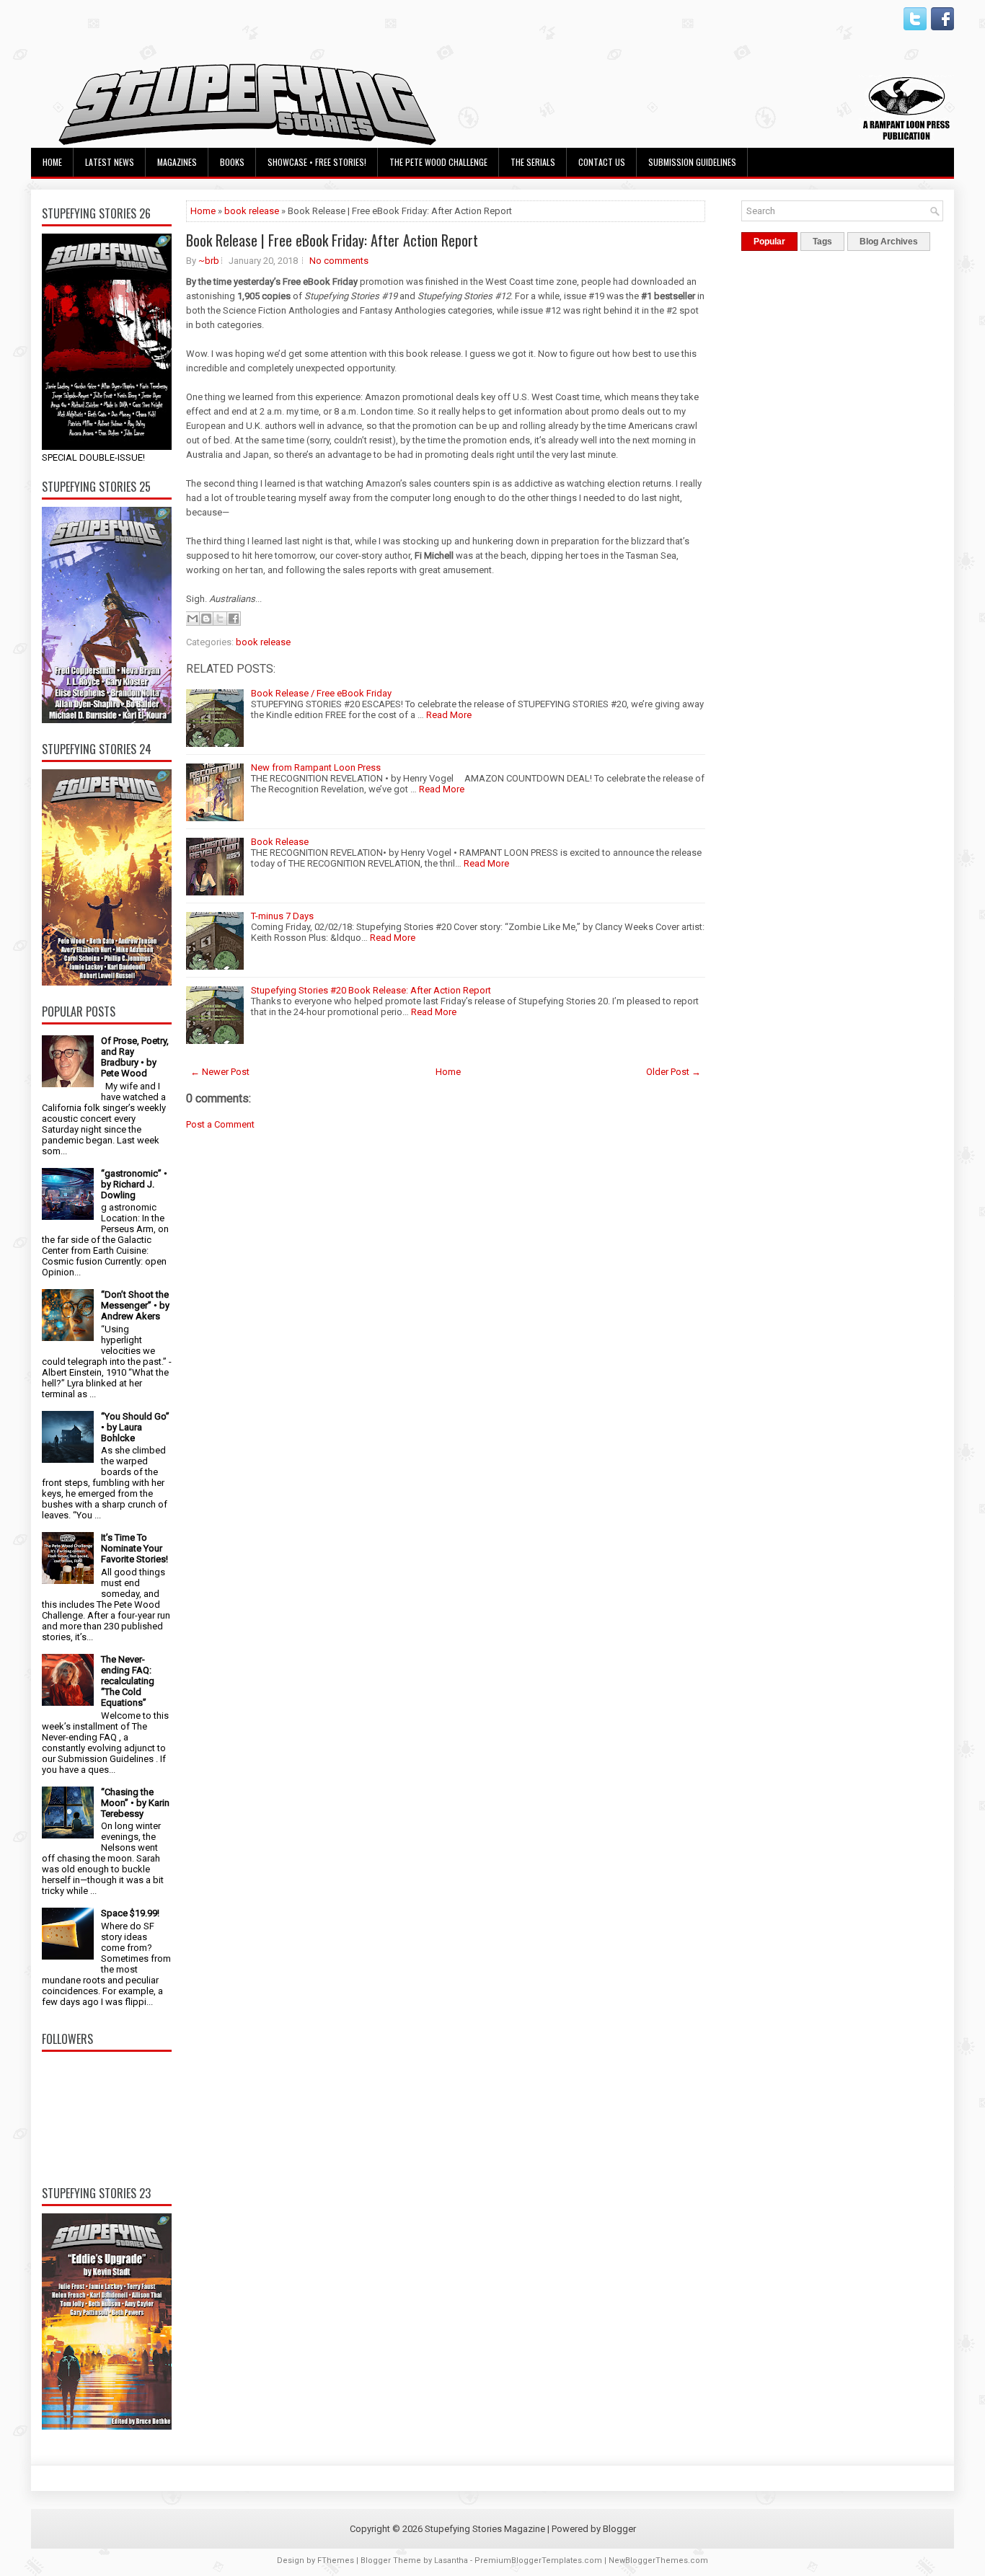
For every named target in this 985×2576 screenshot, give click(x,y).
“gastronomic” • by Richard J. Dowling (134, 1184)
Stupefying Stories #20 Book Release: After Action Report (371, 990)
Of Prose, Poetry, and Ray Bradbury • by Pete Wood (135, 1057)
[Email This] (193, 619)
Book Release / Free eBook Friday (321, 693)
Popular (769, 242)
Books (232, 162)
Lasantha (451, 2560)
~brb (209, 261)
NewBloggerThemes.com (658, 2560)
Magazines (177, 162)
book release (252, 211)
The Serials (533, 162)
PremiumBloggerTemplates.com (538, 2560)
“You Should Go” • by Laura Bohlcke (135, 1427)
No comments (339, 261)
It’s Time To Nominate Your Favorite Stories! (134, 1548)
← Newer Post (220, 1072)
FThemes (336, 2560)
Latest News (110, 162)
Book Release (280, 842)
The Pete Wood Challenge (438, 162)
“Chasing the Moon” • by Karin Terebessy (135, 1803)
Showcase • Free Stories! (317, 162)
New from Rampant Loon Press (316, 767)
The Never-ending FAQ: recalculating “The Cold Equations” (128, 1681)
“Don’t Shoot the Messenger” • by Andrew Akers (135, 1305)
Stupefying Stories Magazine (485, 2529)
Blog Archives (889, 242)
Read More (449, 715)
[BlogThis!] (206, 619)
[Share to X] (220, 619)
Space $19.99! (130, 1913)
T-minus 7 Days (282, 916)
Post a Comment (220, 1124)
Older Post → (673, 1072)
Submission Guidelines (692, 162)
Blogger (619, 2529)
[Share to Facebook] (234, 619)
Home (52, 162)
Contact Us (602, 162)
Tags (822, 242)
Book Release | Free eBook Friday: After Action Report (332, 240)
